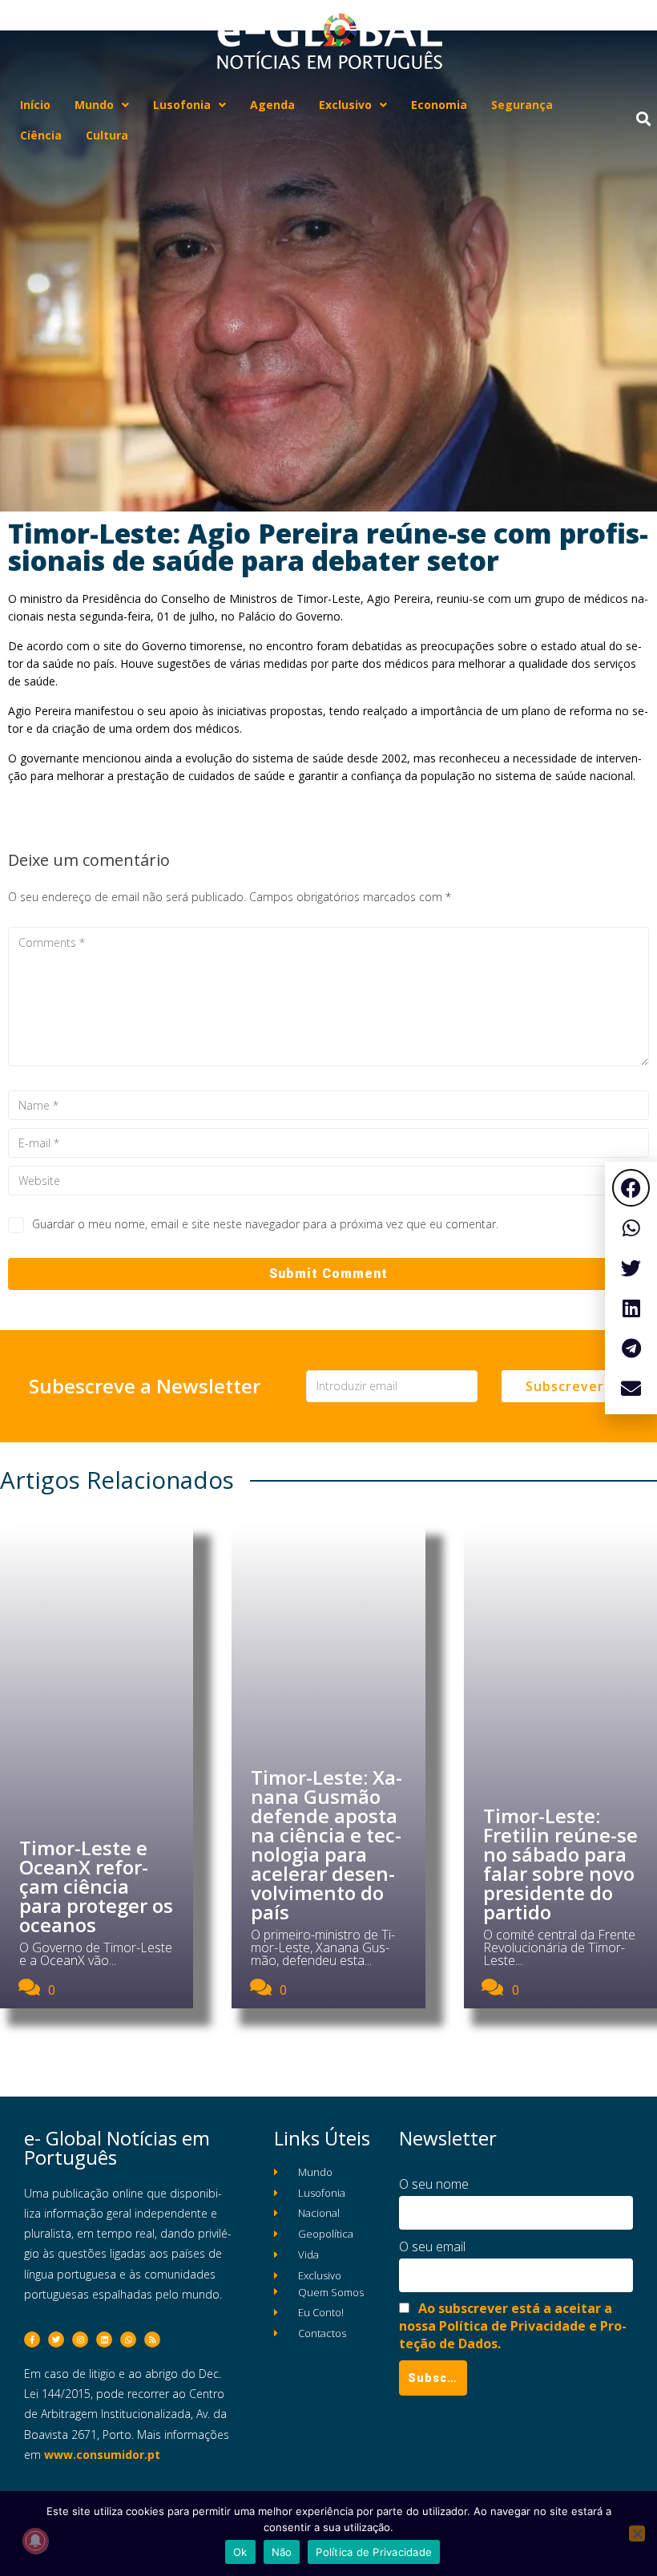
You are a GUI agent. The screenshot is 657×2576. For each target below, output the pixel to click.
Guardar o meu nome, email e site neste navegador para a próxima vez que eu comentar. (265, 1224)
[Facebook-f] (32, 2339)
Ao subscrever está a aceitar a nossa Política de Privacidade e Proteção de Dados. (513, 2326)
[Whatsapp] (128, 2339)
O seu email (432, 2246)
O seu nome (434, 2184)
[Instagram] (80, 2339)
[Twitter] (56, 2339)
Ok (240, 2552)
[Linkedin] (104, 2339)
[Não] (637, 2534)
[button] (631, 1188)
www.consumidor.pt (102, 2455)
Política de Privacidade (374, 2552)
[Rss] (152, 2339)
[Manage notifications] (35, 2541)
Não (282, 2552)
